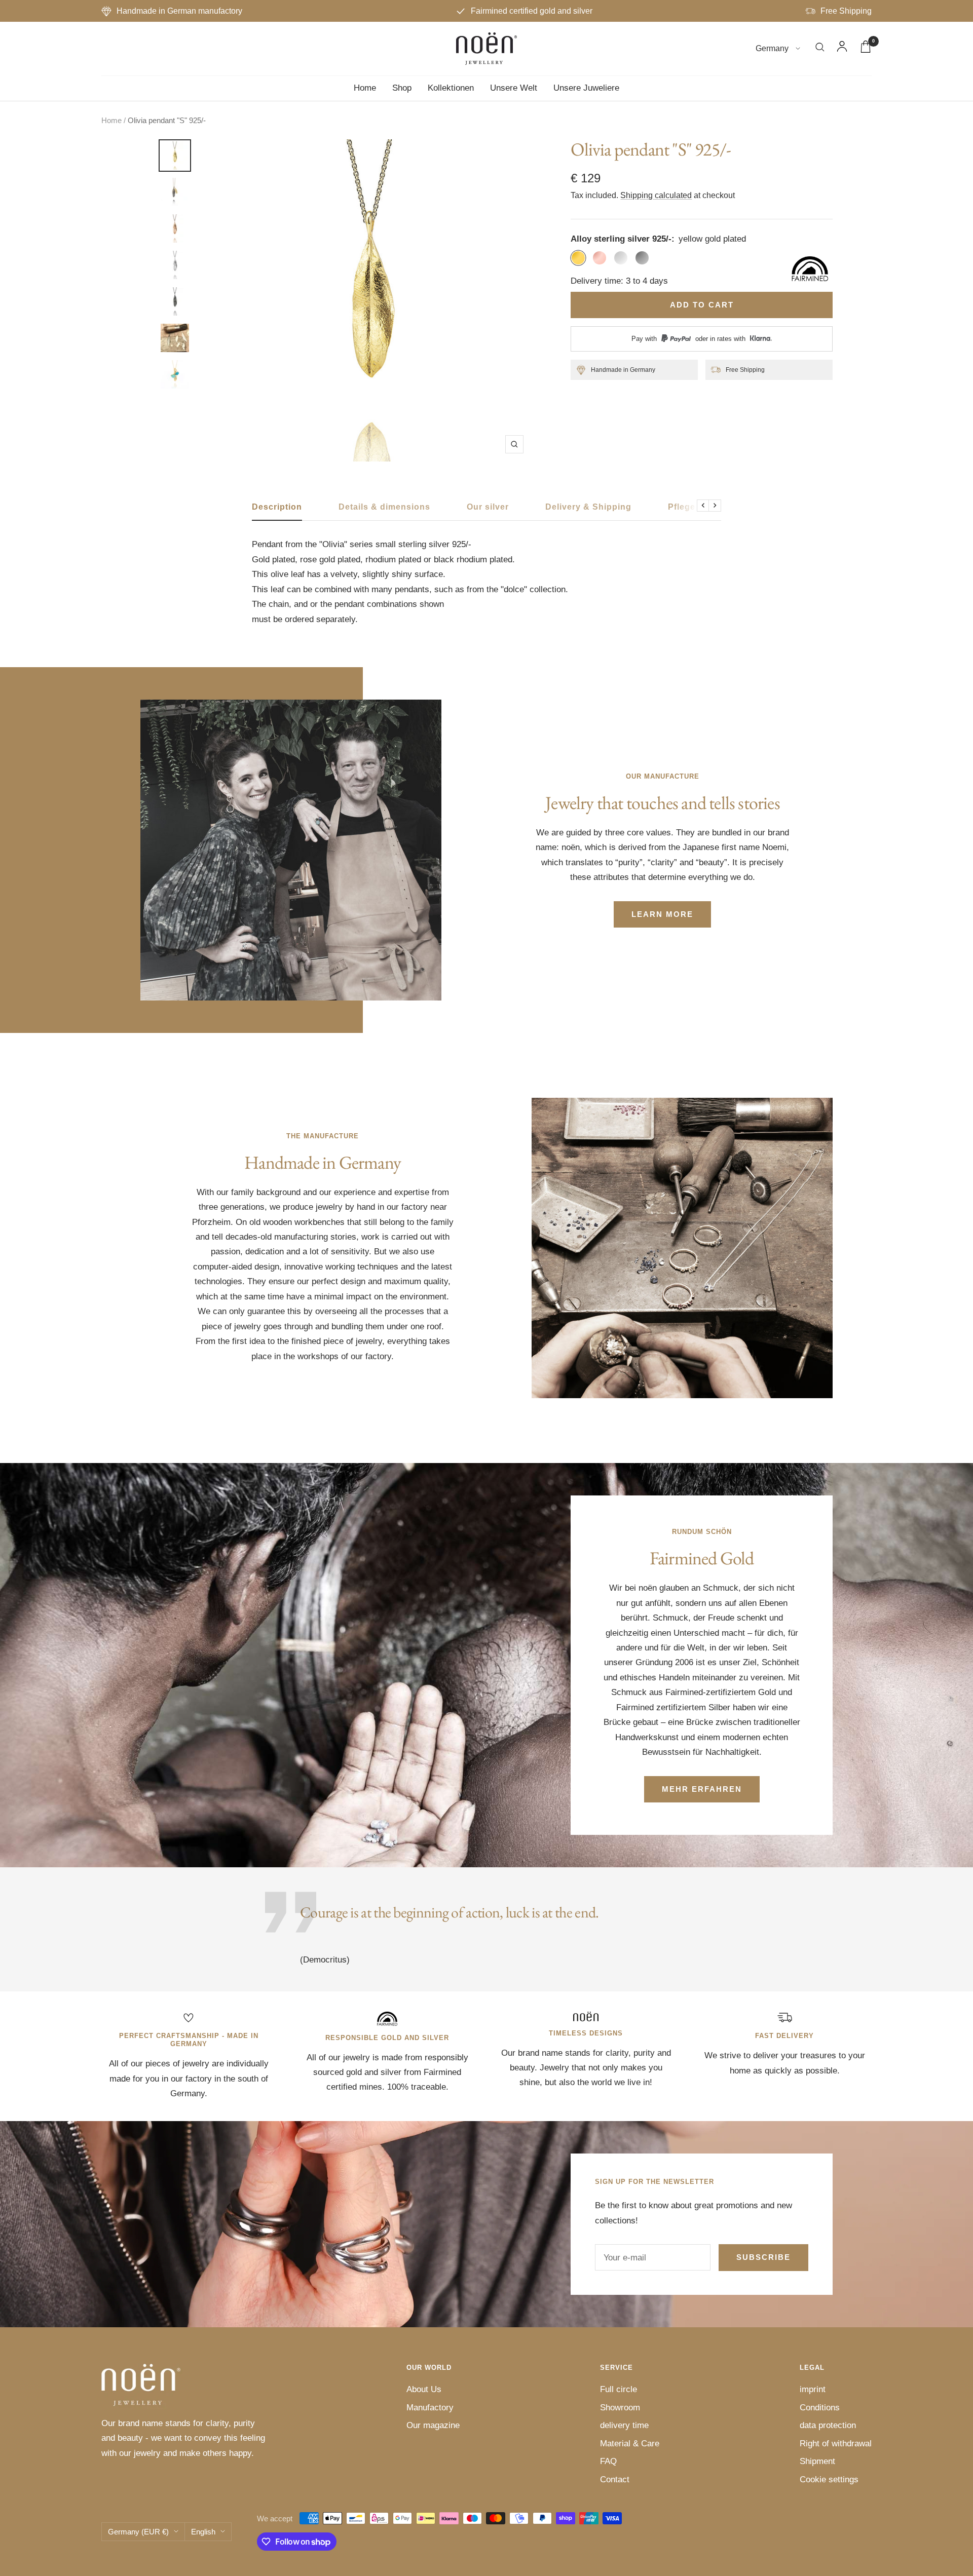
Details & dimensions (384, 507)
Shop (402, 88)
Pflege (682, 507)
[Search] (820, 49)
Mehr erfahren (702, 1789)
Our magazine (433, 2425)
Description (277, 507)
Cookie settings (829, 2479)
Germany (773, 49)
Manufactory (430, 2408)
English (203, 2532)
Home (365, 88)
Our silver (488, 507)
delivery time (624, 2425)
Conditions (820, 2408)
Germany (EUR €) (138, 2532)
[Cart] (866, 49)
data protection (828, 2425)
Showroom (620, 2408)
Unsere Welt (514, 88)
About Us (424, 2389)
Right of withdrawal (836, 2444)
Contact (615, 2479)
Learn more (662, 914)
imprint (813, 2389)
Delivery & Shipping (588, 507)
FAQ (608, 2461)
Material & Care (630, 2444)
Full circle (619, 2389)
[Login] (842, 49)
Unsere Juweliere (586, 88)
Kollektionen (451, 88)
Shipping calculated (656, 195)
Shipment (817, 2461)
